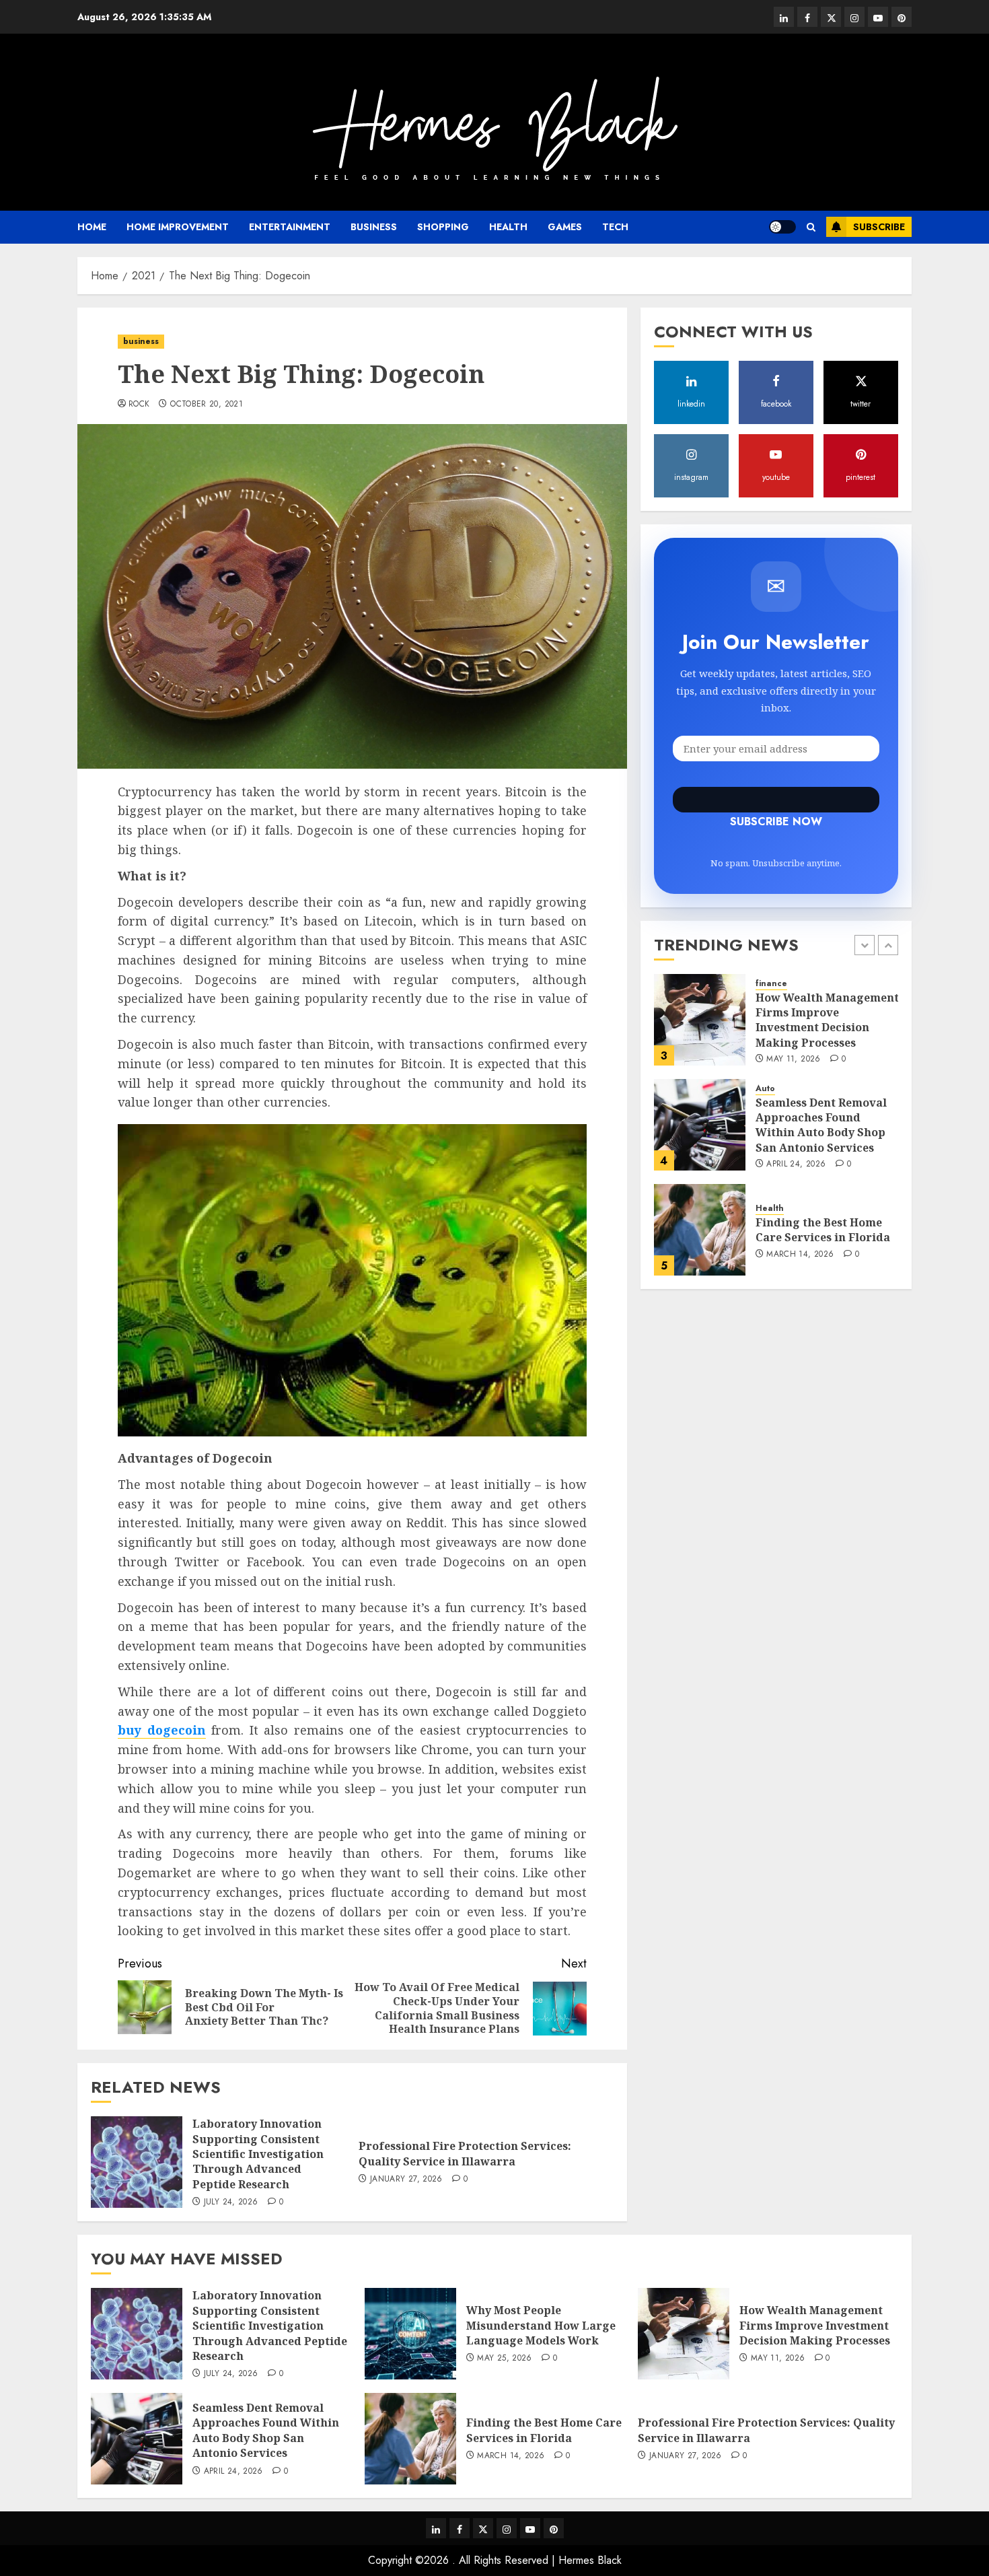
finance (771, 984)
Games (565, 227)
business (374, 227)
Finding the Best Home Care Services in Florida (823, 1230)
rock (139, 405)
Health (508, 227)
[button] (811, 227)
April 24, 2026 (796, 1164)
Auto (765, 1089)
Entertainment (290, 227)
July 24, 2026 (231, 2202)
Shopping (443, 227)
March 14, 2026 (800, 1255)
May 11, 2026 (793, 1059)
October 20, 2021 (207, 405)
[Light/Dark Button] (782, 227)
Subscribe (879, 227)
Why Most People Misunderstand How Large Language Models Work (541, 2325)
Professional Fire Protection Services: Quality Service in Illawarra (465, 2153)
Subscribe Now (776, 800)
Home (92, 227)
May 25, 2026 (504, 2359)
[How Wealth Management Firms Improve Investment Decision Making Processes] (700, 1020)
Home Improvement (178, 227)
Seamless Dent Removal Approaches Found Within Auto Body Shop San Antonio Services (821, 1124)
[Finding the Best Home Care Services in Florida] (700, 1230)
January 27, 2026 (406, 2180)
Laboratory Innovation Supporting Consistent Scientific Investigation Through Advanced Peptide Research (258, 2154)
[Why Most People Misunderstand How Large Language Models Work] (410, 2334)
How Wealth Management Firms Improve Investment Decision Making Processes (827, 1019)
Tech (615, 227)
